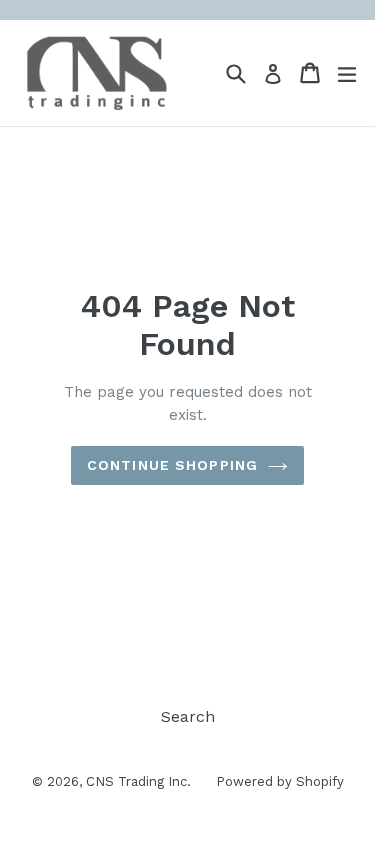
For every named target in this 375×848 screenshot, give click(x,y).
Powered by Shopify (280, 781)
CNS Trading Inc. (138, 781)
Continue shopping (172, 465)
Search (188, 716)
